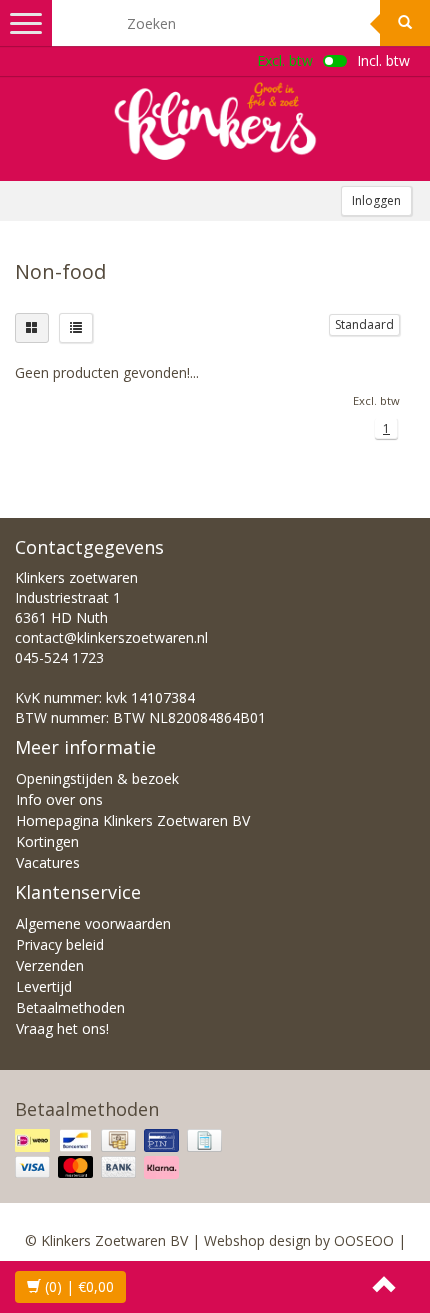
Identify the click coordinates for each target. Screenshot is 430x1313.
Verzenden (50, 965)
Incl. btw (383, 60)
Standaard (364, 324)
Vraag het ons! (62, 1028)
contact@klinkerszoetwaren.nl (111, 637)
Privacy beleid (60, 944)
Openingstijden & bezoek (97, 778)
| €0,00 (79, 1286)
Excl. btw (285, 60)
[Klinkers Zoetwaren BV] (215, 121)
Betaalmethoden (70, 1007)
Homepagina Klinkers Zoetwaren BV (133, 820)
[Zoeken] (405, 23)
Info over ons (59, 799)
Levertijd (44, 986)
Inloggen (376, 200)
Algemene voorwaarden (93, 923)
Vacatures (48, 862)
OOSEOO (364, 1240)
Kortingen (47, 841)
